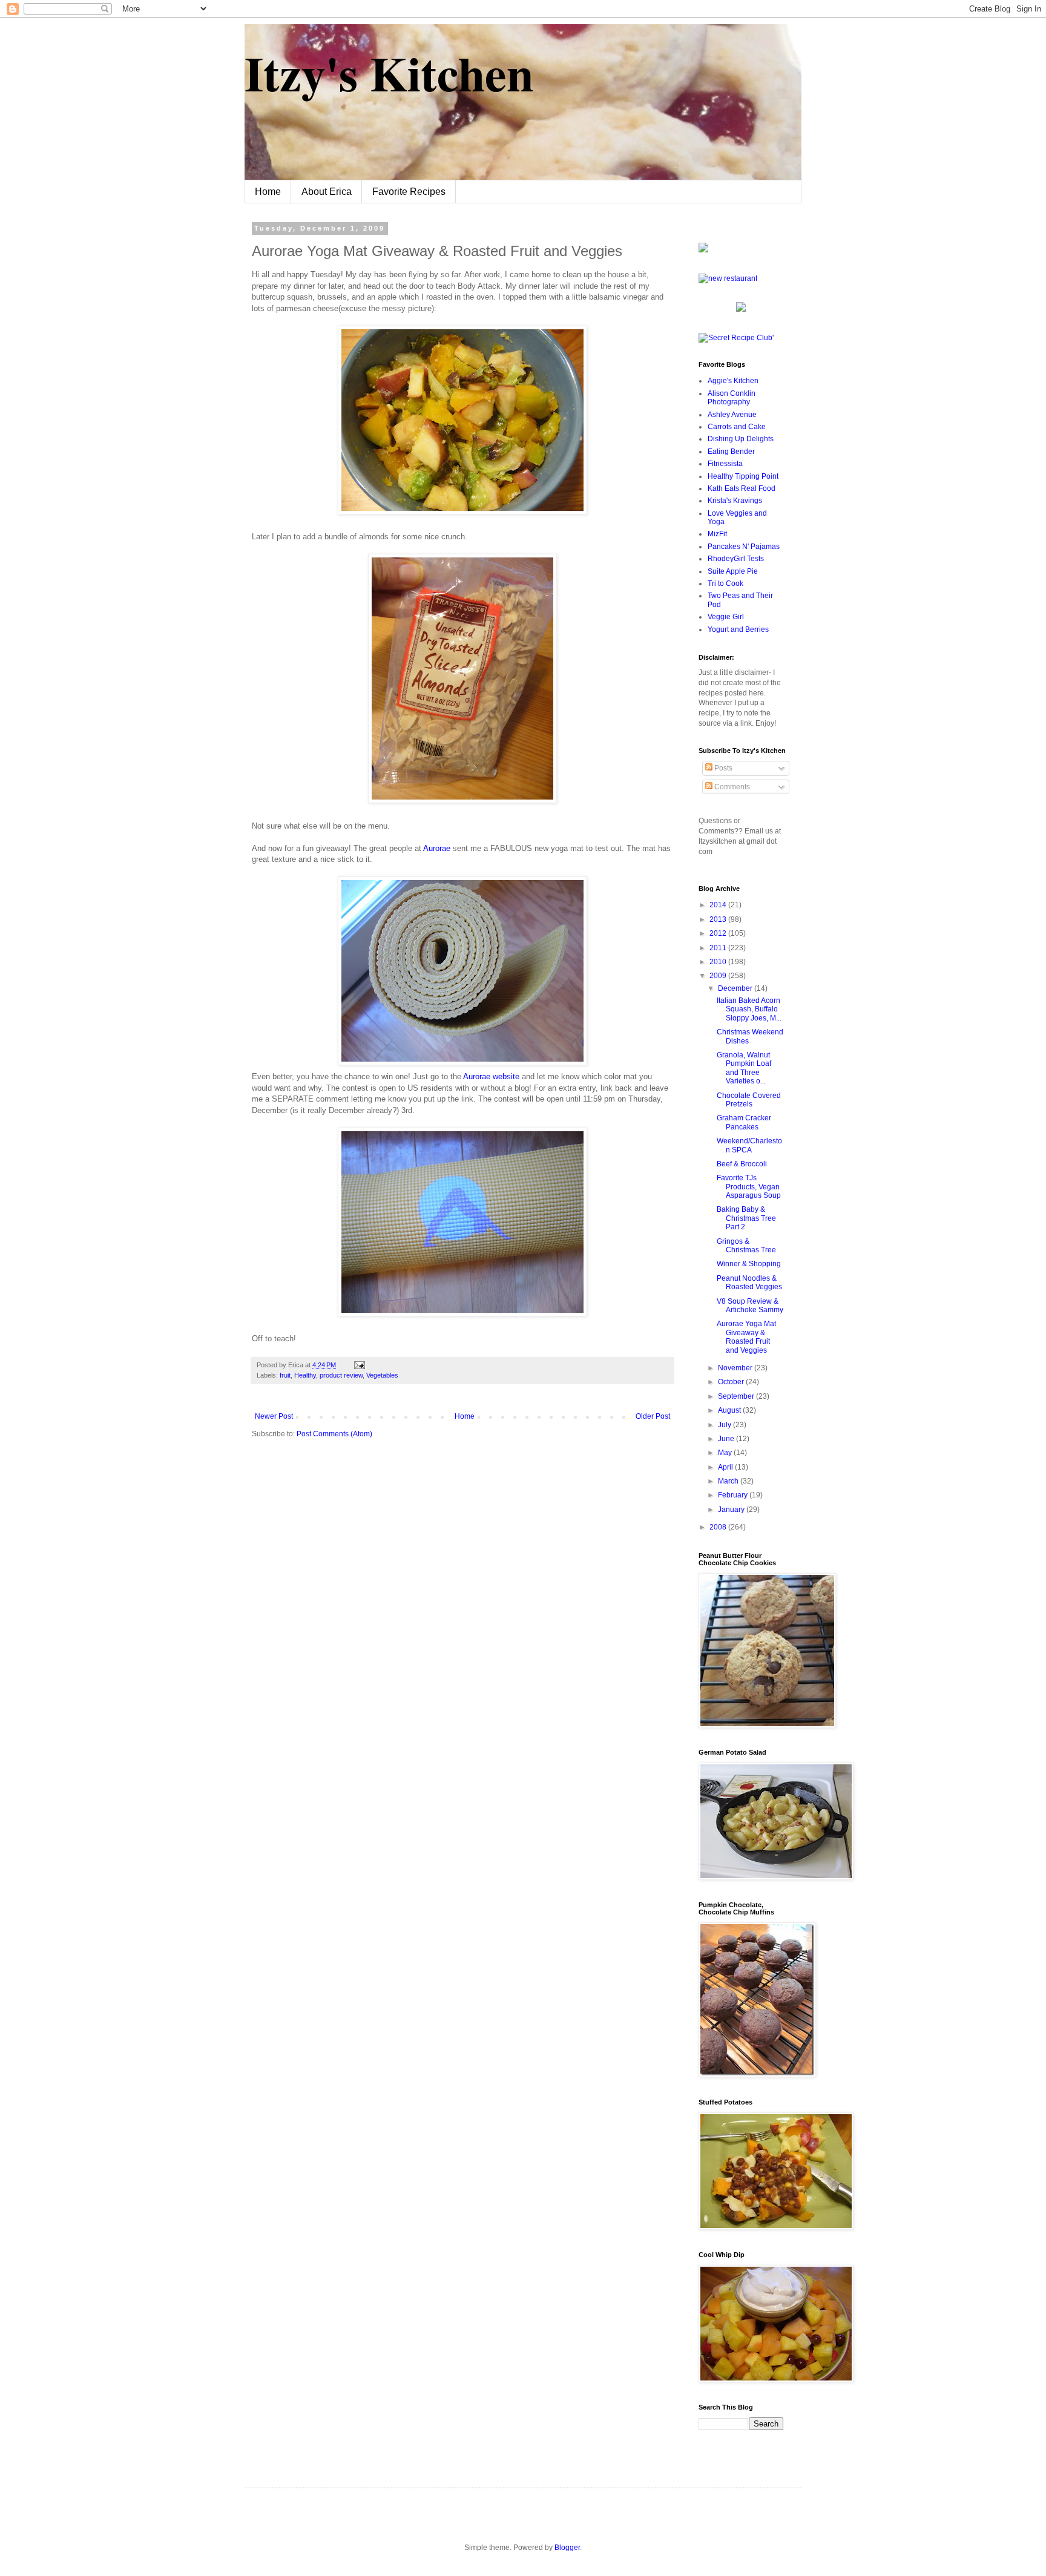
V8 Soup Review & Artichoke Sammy (750, 1306)
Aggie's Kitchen (733, 381)
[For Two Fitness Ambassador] (703, 250)
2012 (719, 933)
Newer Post (274, 1416)
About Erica (327, 192)
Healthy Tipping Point (743, 476)
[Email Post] (358, 1365)
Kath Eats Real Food (742, 488)
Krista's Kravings (735, 501)
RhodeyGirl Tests (736, 559)
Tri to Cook (725, 583)
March (729, 1481)
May (726, 1453)
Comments (731, 787)
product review (341, 1375)
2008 (719, 1527)
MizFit (717, 534)
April (726, 1467)
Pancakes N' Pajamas (744, 547)
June (727, 1439)
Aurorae (437, 848)
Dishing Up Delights (741, 439)
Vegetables (382, 1375)
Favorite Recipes (409, 192)
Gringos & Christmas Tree (746, 1246)
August (730, 1410)
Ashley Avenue (732, 415)
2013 (719, 919)
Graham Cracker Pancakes (744, 1122)
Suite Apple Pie (733, 571)
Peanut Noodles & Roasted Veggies (749, 1283)
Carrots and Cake (737, 427)
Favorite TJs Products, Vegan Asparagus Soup (749, 1187)
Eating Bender (731, 452)
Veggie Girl (726, 617)
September (737, 1396)
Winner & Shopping (749, 1264)
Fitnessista (725, 464)
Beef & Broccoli (742, 1164)
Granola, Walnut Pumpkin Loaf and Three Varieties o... (744, 1068)
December (736, 988)
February (734, 1495)
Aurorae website (491, 1076)
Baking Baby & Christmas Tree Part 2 (746, 1218)
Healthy (305, 1375)
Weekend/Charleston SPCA (749, 1145)
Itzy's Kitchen (389, 73)
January (732, 1510)
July (725, 1425)
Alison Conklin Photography (732, 398)
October (732, 1382)
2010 (719, 962)
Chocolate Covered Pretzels (749, 1100)
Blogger (567, 2548)
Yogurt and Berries (738, 629)
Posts (722, 768)
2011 (719, 948)
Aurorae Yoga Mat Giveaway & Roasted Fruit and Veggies (746, 1337)
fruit (285, 1375)
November (736, 1368)
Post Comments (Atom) (334, 1434)
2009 (719, 976)
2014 (719, 905)
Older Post (653, 1416)
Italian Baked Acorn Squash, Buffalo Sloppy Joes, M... (749, 1009)
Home (268, 192)
